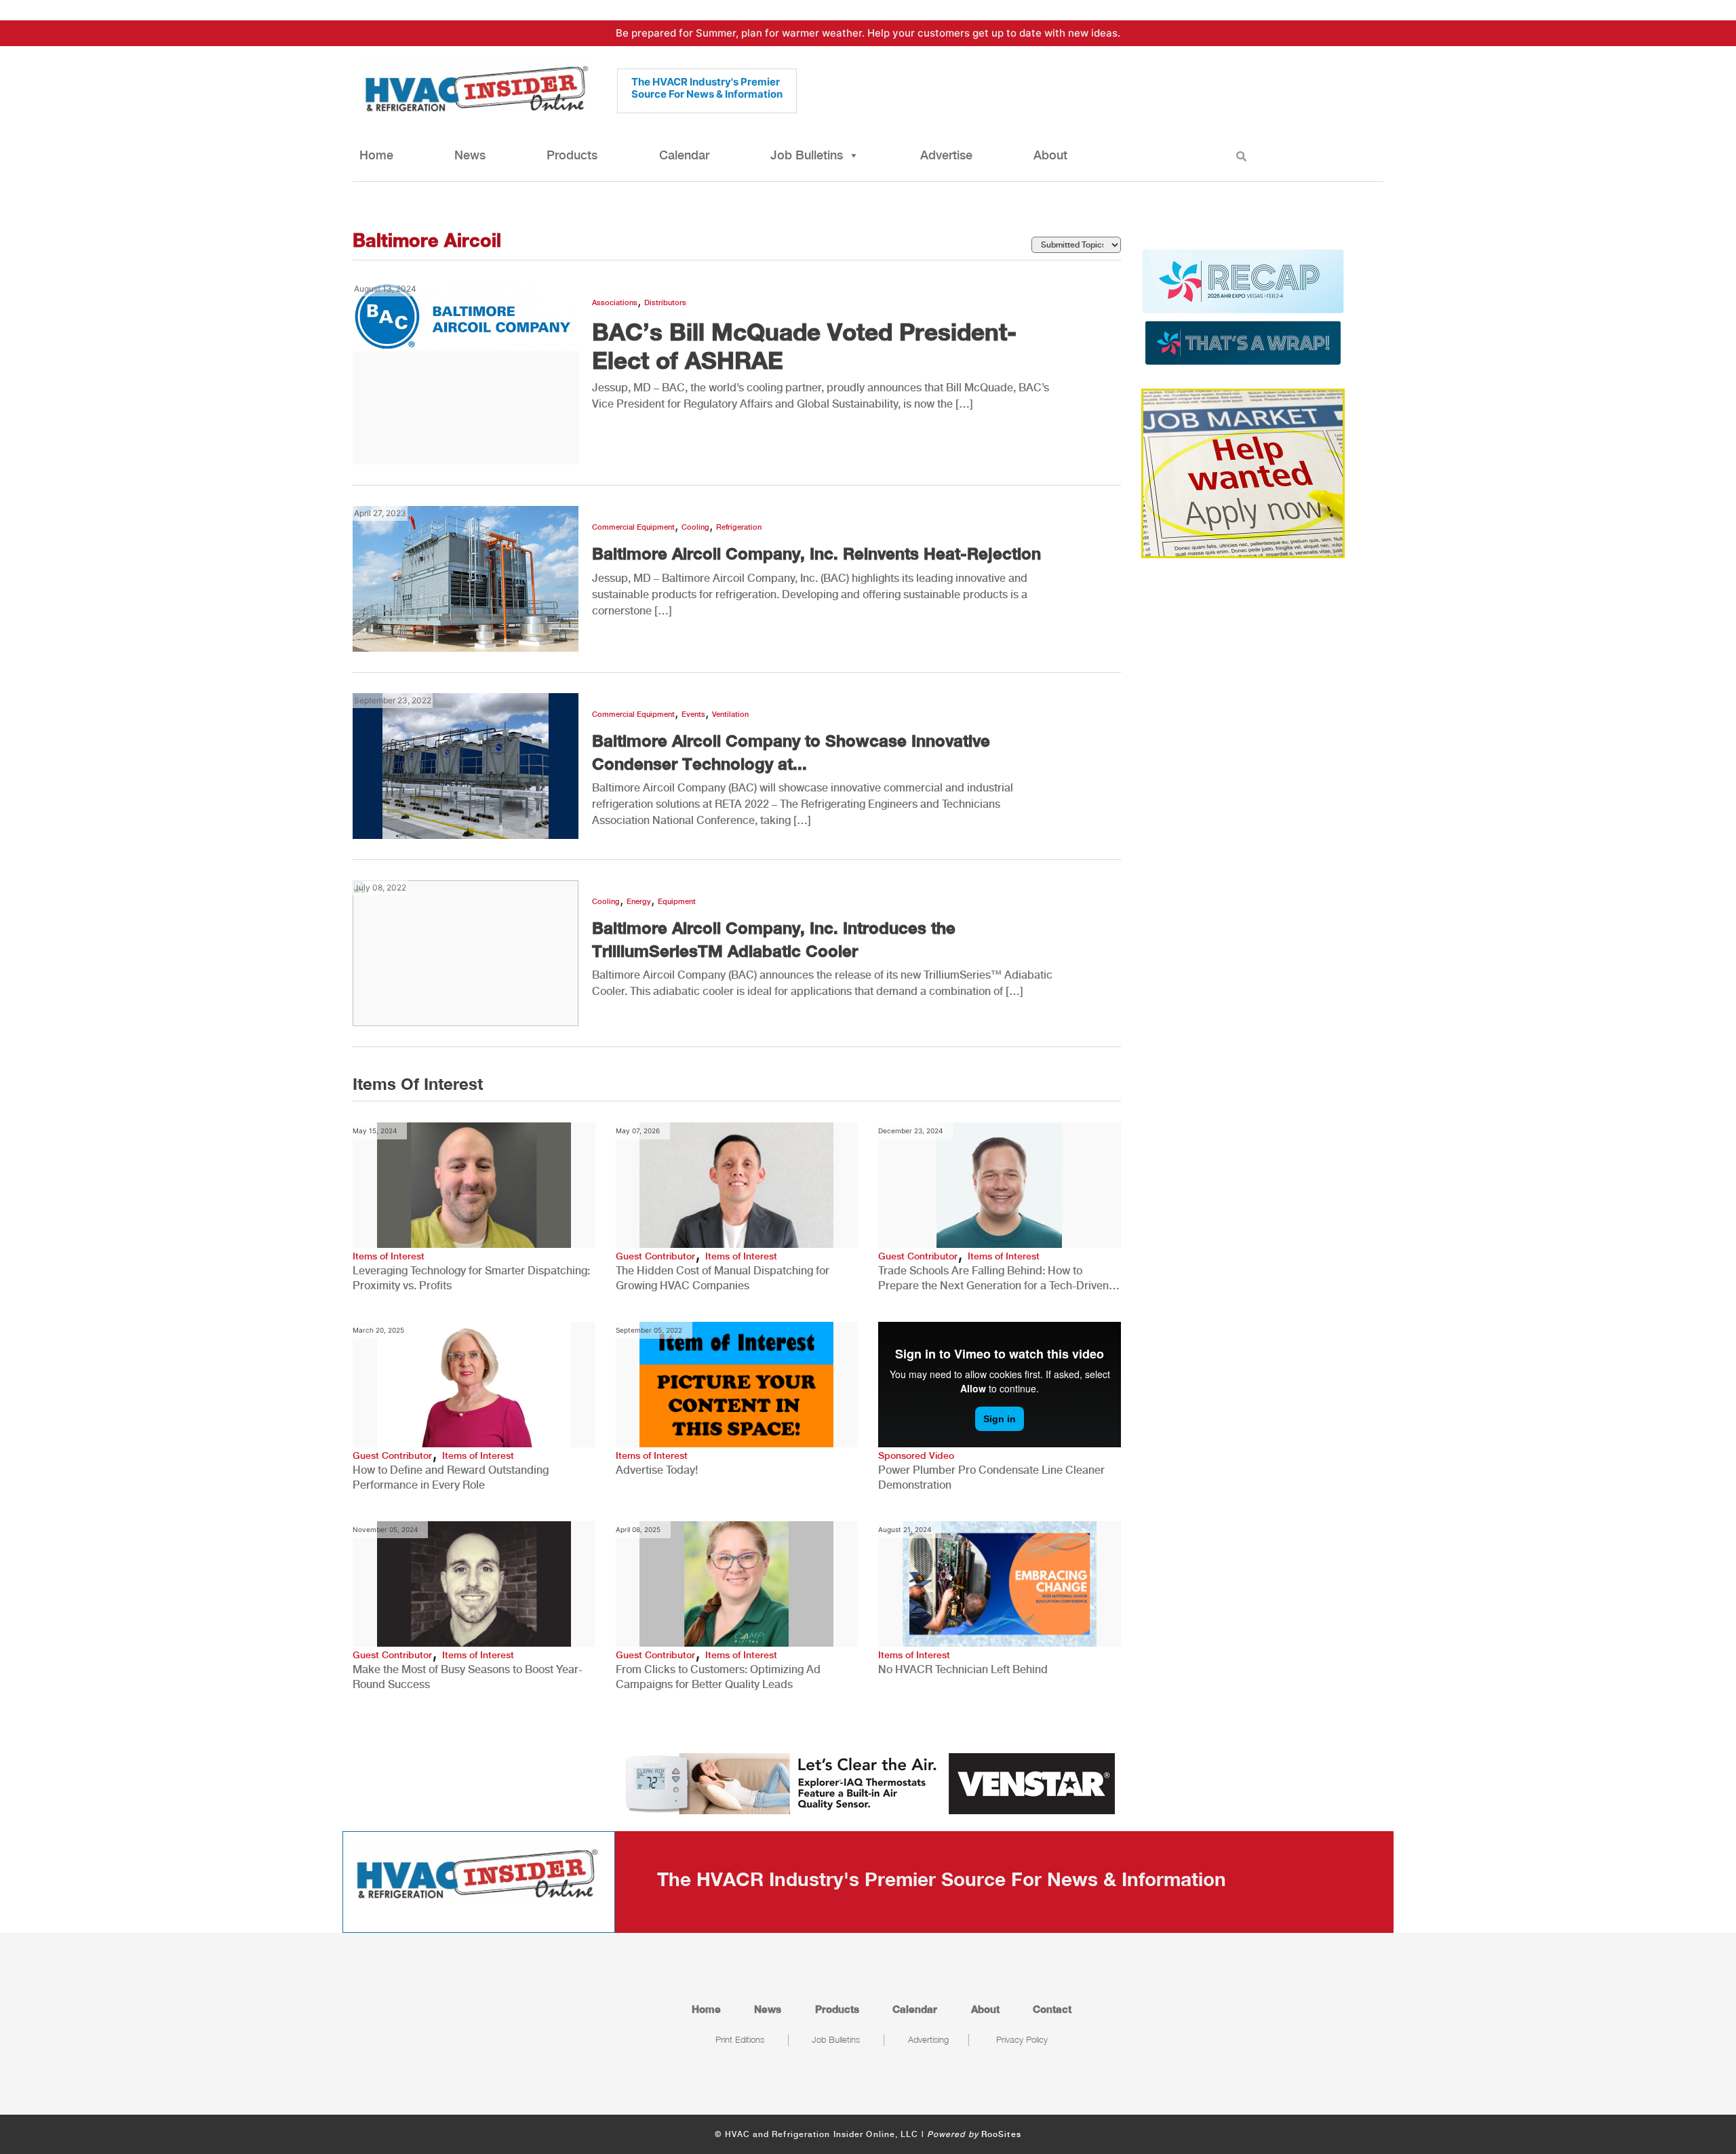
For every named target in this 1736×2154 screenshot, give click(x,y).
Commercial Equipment (633, 527)
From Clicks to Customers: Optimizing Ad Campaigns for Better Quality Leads (718, 1677)
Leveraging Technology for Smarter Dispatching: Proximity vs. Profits (471, 1278)
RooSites (1001, 2134)
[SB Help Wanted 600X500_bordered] (1243, 472)
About (1050, 155)
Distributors (665, 303)
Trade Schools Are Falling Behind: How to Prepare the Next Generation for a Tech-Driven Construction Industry (993, 1279)
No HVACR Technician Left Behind (963, 1669)
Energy (639, 902)
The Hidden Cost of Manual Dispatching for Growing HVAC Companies (723, 1278)
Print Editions (740, 2039)
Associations (615, 303)
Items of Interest (389, 1256)
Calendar (684, 155)
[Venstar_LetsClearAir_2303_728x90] (868, 1782)
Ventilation (730, 714)
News (470, 155)
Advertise (946, 155)
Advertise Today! (657, 1470)
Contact (1052, 2009)
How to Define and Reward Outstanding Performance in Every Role (451, 1477)
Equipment (677, 902)
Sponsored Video (916, 1455)
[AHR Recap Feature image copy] (1243, 306)
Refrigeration (739, 527)
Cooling (695, 527)
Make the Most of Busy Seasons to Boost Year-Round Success (468, 1677)
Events (693, 714)
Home (376, 155)
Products (572, 155)
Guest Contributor (655, 1256)
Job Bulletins (807, 155)
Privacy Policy (1022, 2039)
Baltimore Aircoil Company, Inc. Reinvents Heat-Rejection (816, 553)
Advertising (928, 2039)
